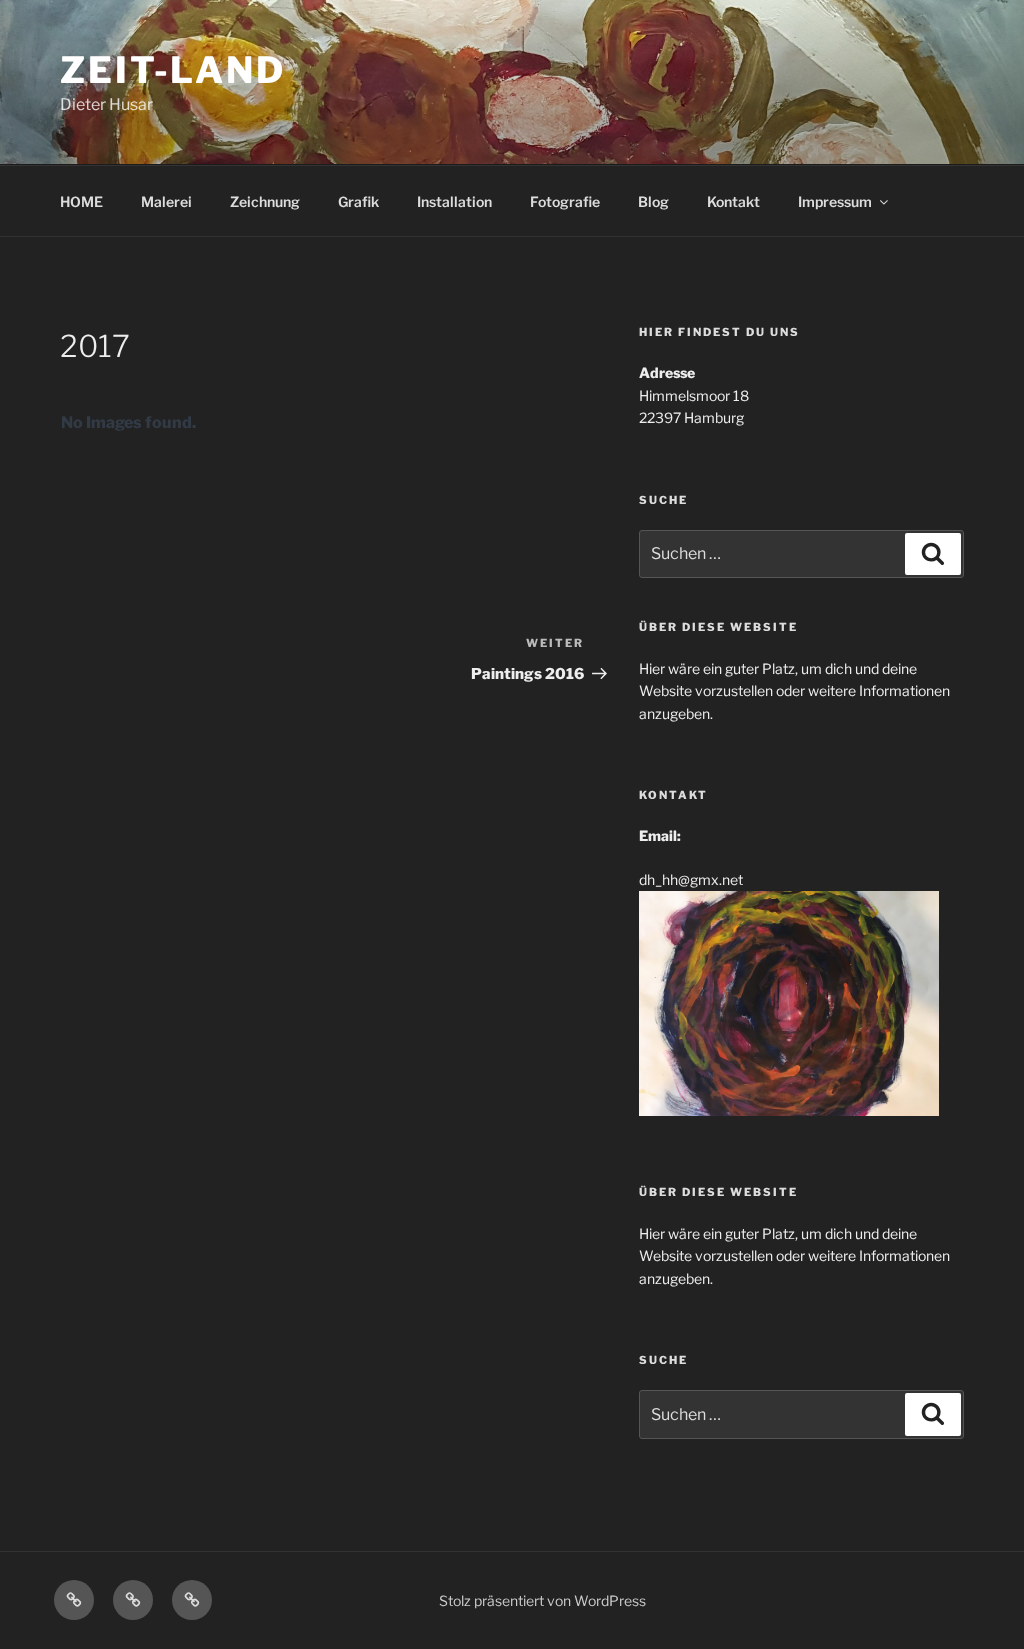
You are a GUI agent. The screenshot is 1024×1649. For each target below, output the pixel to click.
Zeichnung (265, 201)
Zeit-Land (173, 70)
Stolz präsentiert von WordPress (542, 1600)
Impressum (835, 201)
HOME (81, 201)
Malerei (166, 201)
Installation (454, 201)
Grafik (358, 201)
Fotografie (565, 201)
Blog (653, 201)
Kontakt (733, 201)
